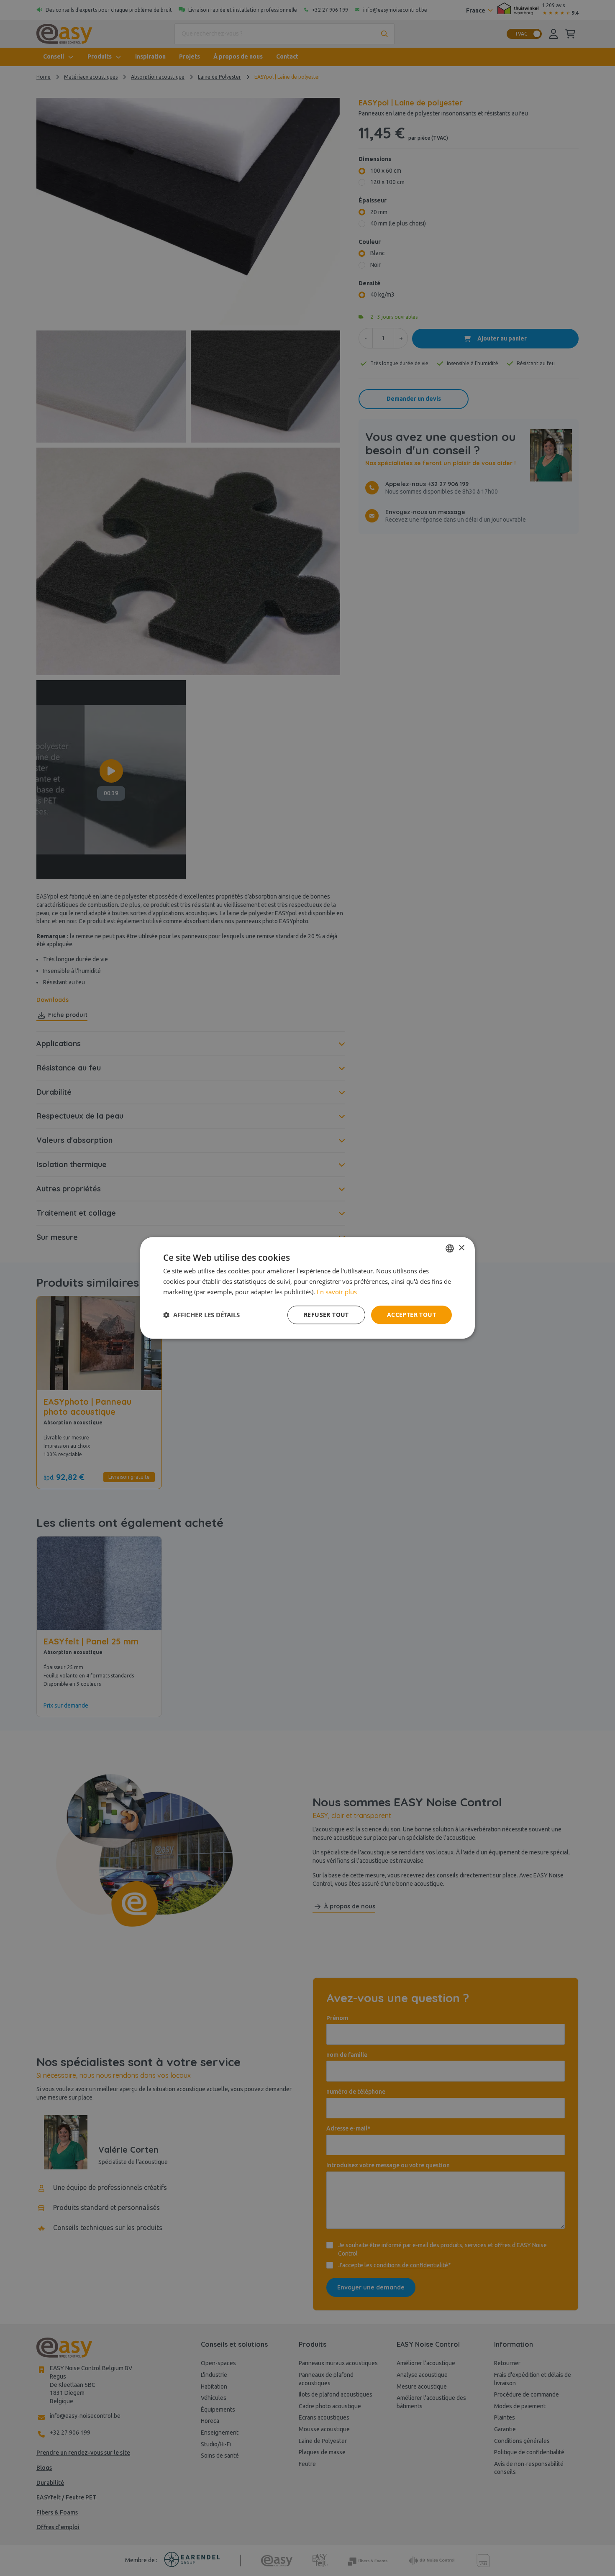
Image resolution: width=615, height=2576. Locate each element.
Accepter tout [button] (411, 1315)
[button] (201, 1315)
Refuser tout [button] (326, 1315)
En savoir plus (337, 1292)
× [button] (461, 1248)
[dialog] (307, 1288)
